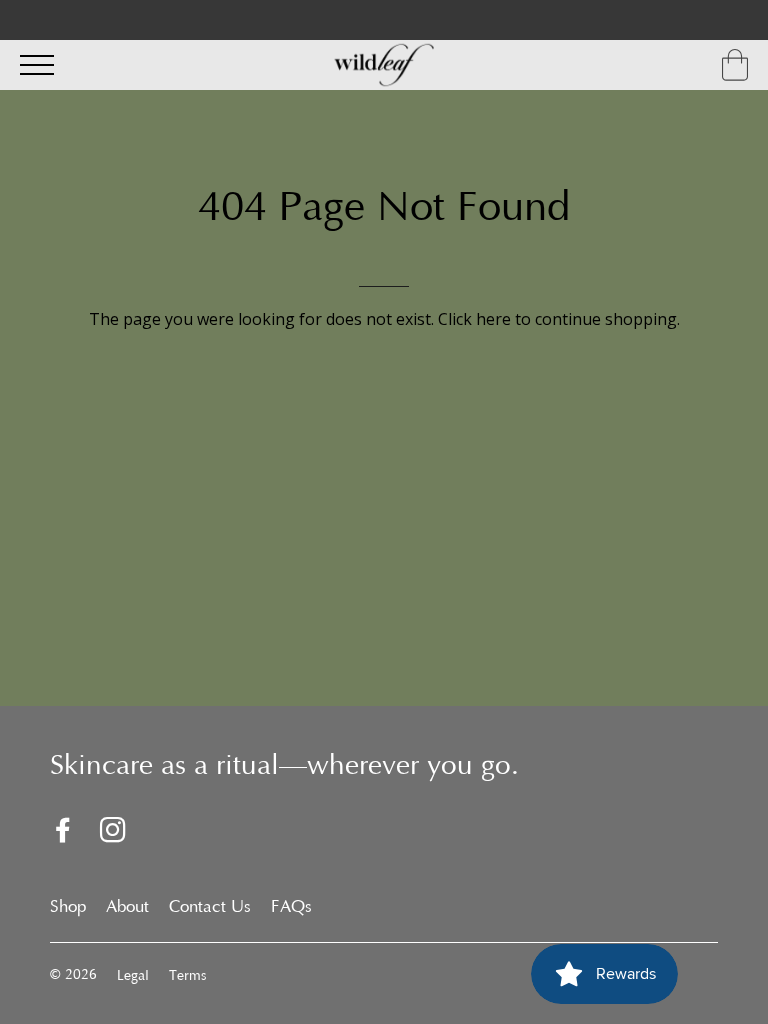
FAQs (291, 908)
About (127, 908)
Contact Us (210, 908)
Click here (474, 319)
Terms (187, 977)
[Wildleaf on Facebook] (63, 834)
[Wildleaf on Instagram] (113, 834)
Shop (68, 908)
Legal (133, 977)
